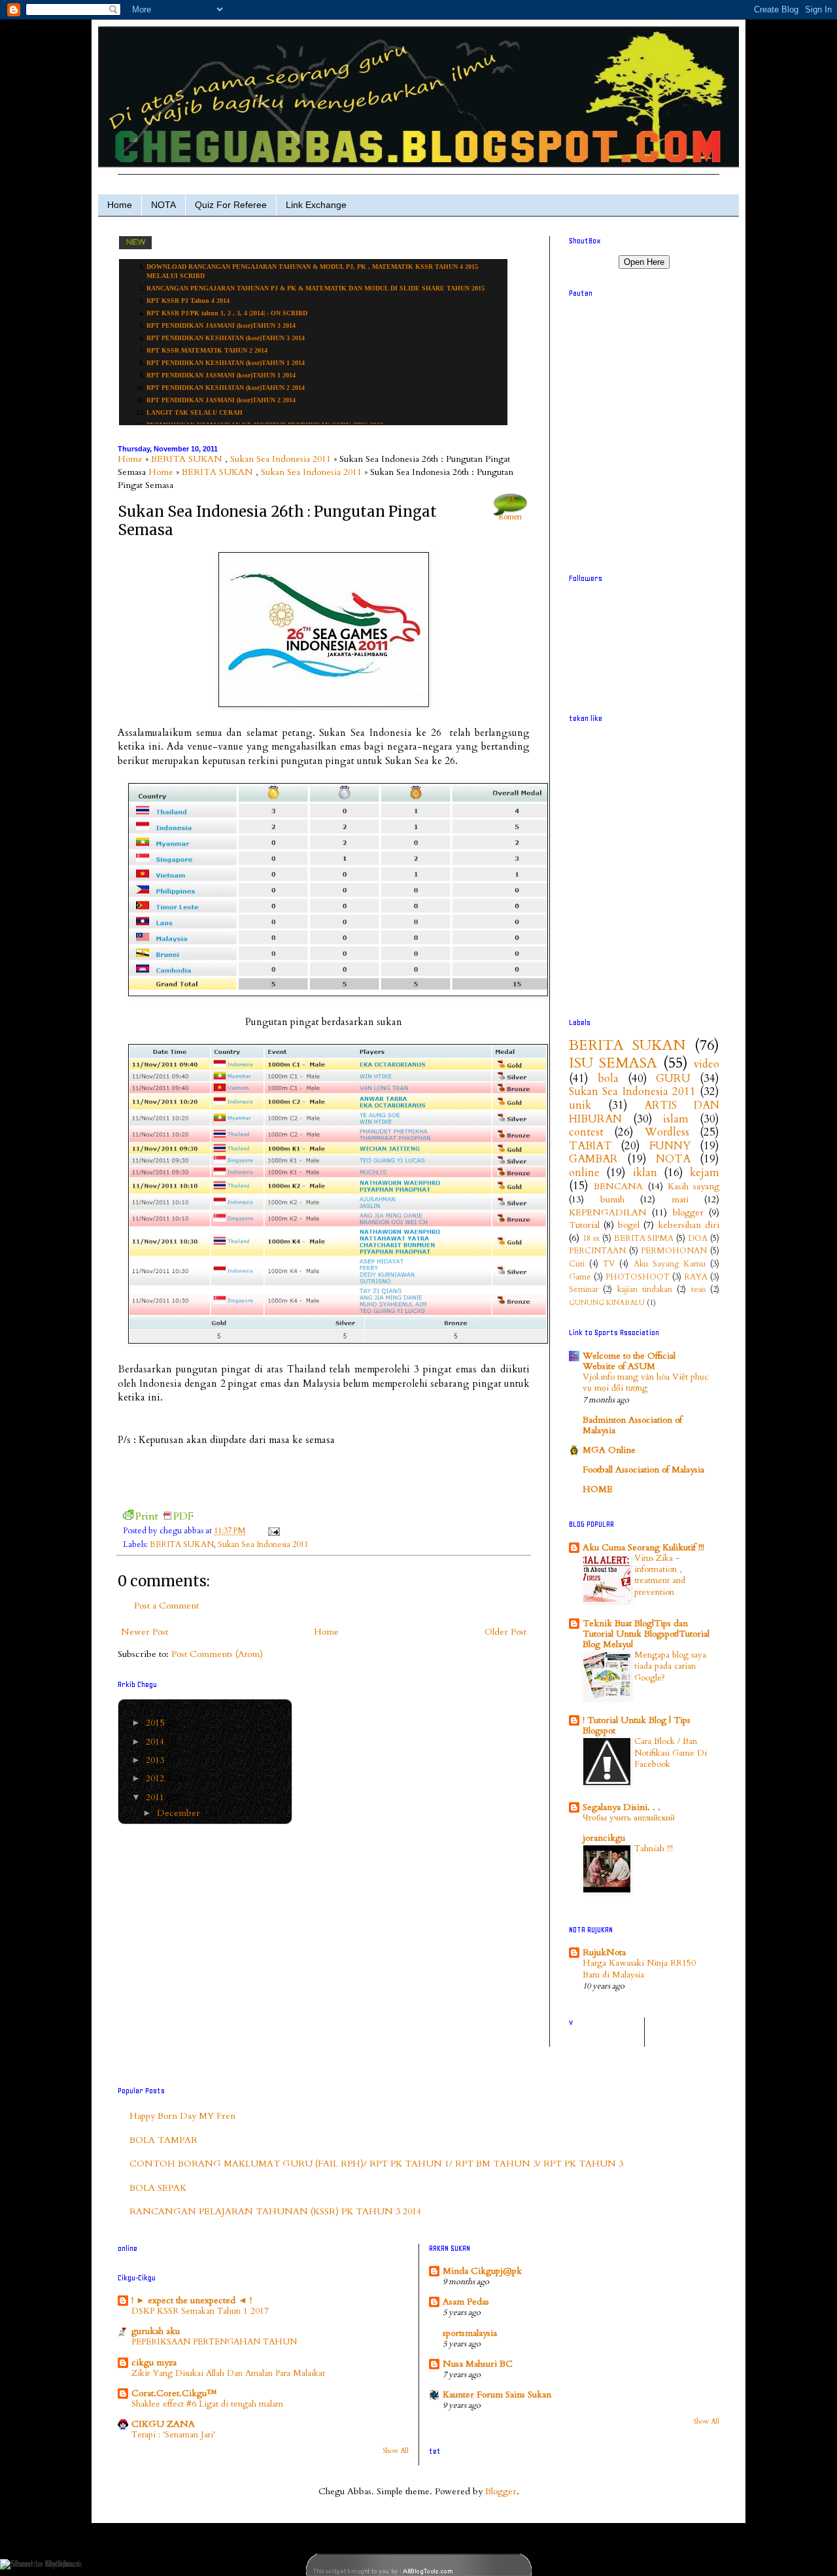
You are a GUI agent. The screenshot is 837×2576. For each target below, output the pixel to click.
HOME (598, 1489)
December (180, 1813)
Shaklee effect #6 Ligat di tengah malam (207, 2404)
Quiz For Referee (231, 205)
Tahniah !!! (654, 1849)
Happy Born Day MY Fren (182, 2116)
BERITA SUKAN (187, 459)
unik (580, 1105)
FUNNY (670, 1146)
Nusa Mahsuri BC (478, 2364)
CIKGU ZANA (163, 2424)
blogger (688, 1212)
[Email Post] (272, 1531)
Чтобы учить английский (629, 1818)
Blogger (501, 2491)
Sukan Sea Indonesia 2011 (281, 459)
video (707, 1064)
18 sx (591, 1239)
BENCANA (618, 1186)
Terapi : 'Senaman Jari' (173, 2435)
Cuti (577, 1264)
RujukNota (604, 1952)
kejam (705, 1173)
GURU (673, 1078)
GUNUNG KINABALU (607, 1303)
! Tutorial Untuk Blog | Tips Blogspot (637, 1725)
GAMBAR (593, 1159)
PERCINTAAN (597, 1251)
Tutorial (584, 1225)
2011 (156, 1797)
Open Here (644, 262)
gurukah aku (156, 2331)
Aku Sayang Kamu (670, 1264)
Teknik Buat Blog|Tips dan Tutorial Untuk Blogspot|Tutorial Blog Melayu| (646, 1634)
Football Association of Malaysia (643, 1470)
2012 (156, 1778)
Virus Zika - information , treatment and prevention (660, 1575)
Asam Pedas (466, 2302)
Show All (396, 2451)
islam (676, 1119)
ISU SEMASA (613, 1063)
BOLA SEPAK (158, 2188)
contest (586, 1132)
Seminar (584, 1290)
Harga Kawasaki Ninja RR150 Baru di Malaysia (639, 1969)
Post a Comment (166, 1606)
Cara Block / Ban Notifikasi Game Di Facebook (671, 1753)
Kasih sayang (693, 1186)
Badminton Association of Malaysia (632, 1425)
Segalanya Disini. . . (622, 1807)
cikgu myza (154, 2362)
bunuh (612, 1199)
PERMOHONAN (674, 1251)
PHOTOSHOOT (638, 1277)
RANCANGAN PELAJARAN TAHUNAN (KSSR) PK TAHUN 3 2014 (275, 2211)
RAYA (696, 1277)
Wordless (667, 1132)
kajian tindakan (645, 1290)
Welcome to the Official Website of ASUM (629, 1361)
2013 (156, 1760)
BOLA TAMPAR (163, 2140)
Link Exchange (316, 205)
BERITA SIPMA (644, 1239)
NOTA (163, 205)
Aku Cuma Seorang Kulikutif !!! (643, 1547)
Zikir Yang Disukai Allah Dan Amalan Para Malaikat (228, 2373)
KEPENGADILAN (608, 1212)
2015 (156, 1723)
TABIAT (590, 1146)
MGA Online (609, 1450)
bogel (629, 1225)
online (584, 1173)
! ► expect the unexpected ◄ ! (192, 2300)
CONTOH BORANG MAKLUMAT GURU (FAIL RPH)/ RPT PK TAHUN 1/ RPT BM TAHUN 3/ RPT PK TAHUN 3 (376, 2164)
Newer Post (145, 1632)
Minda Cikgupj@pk (482, 2271)
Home (120, 205)
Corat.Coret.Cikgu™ (174, 2393)
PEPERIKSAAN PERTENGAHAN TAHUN (214, 2342)
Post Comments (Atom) (217, 1654)
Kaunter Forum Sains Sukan (497, 2394)
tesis (698, 1290)
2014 (156, 1742)
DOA (698, 1239)
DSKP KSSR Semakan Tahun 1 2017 (200, 2311)
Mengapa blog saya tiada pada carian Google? (670, 1666)
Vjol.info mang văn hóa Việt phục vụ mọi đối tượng (645, 1383)
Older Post (505, 1632)
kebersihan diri (689, 1225)
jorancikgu (604, 1838)
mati (680, 1199)
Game (580, 1277)
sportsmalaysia (470, 2333)
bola (608, 1078)
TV (609, 1264)
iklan (645, 1173)
